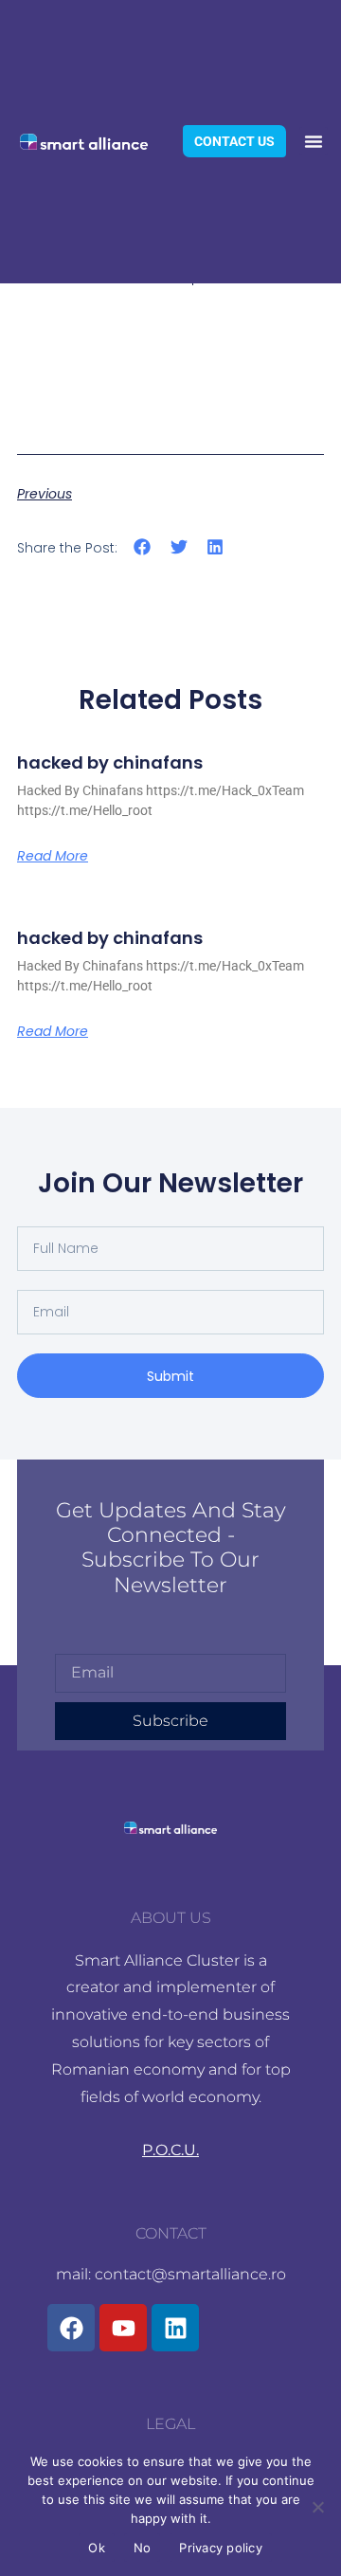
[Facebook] (71, 2328)
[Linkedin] (175, 2328)
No (143, 2548)
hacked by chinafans (110, 762)
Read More (53, 856)
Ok (97, 2548)
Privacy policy (221, 2548)
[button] (314, 141)
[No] (317, 2507)
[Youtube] (123, 2328)
